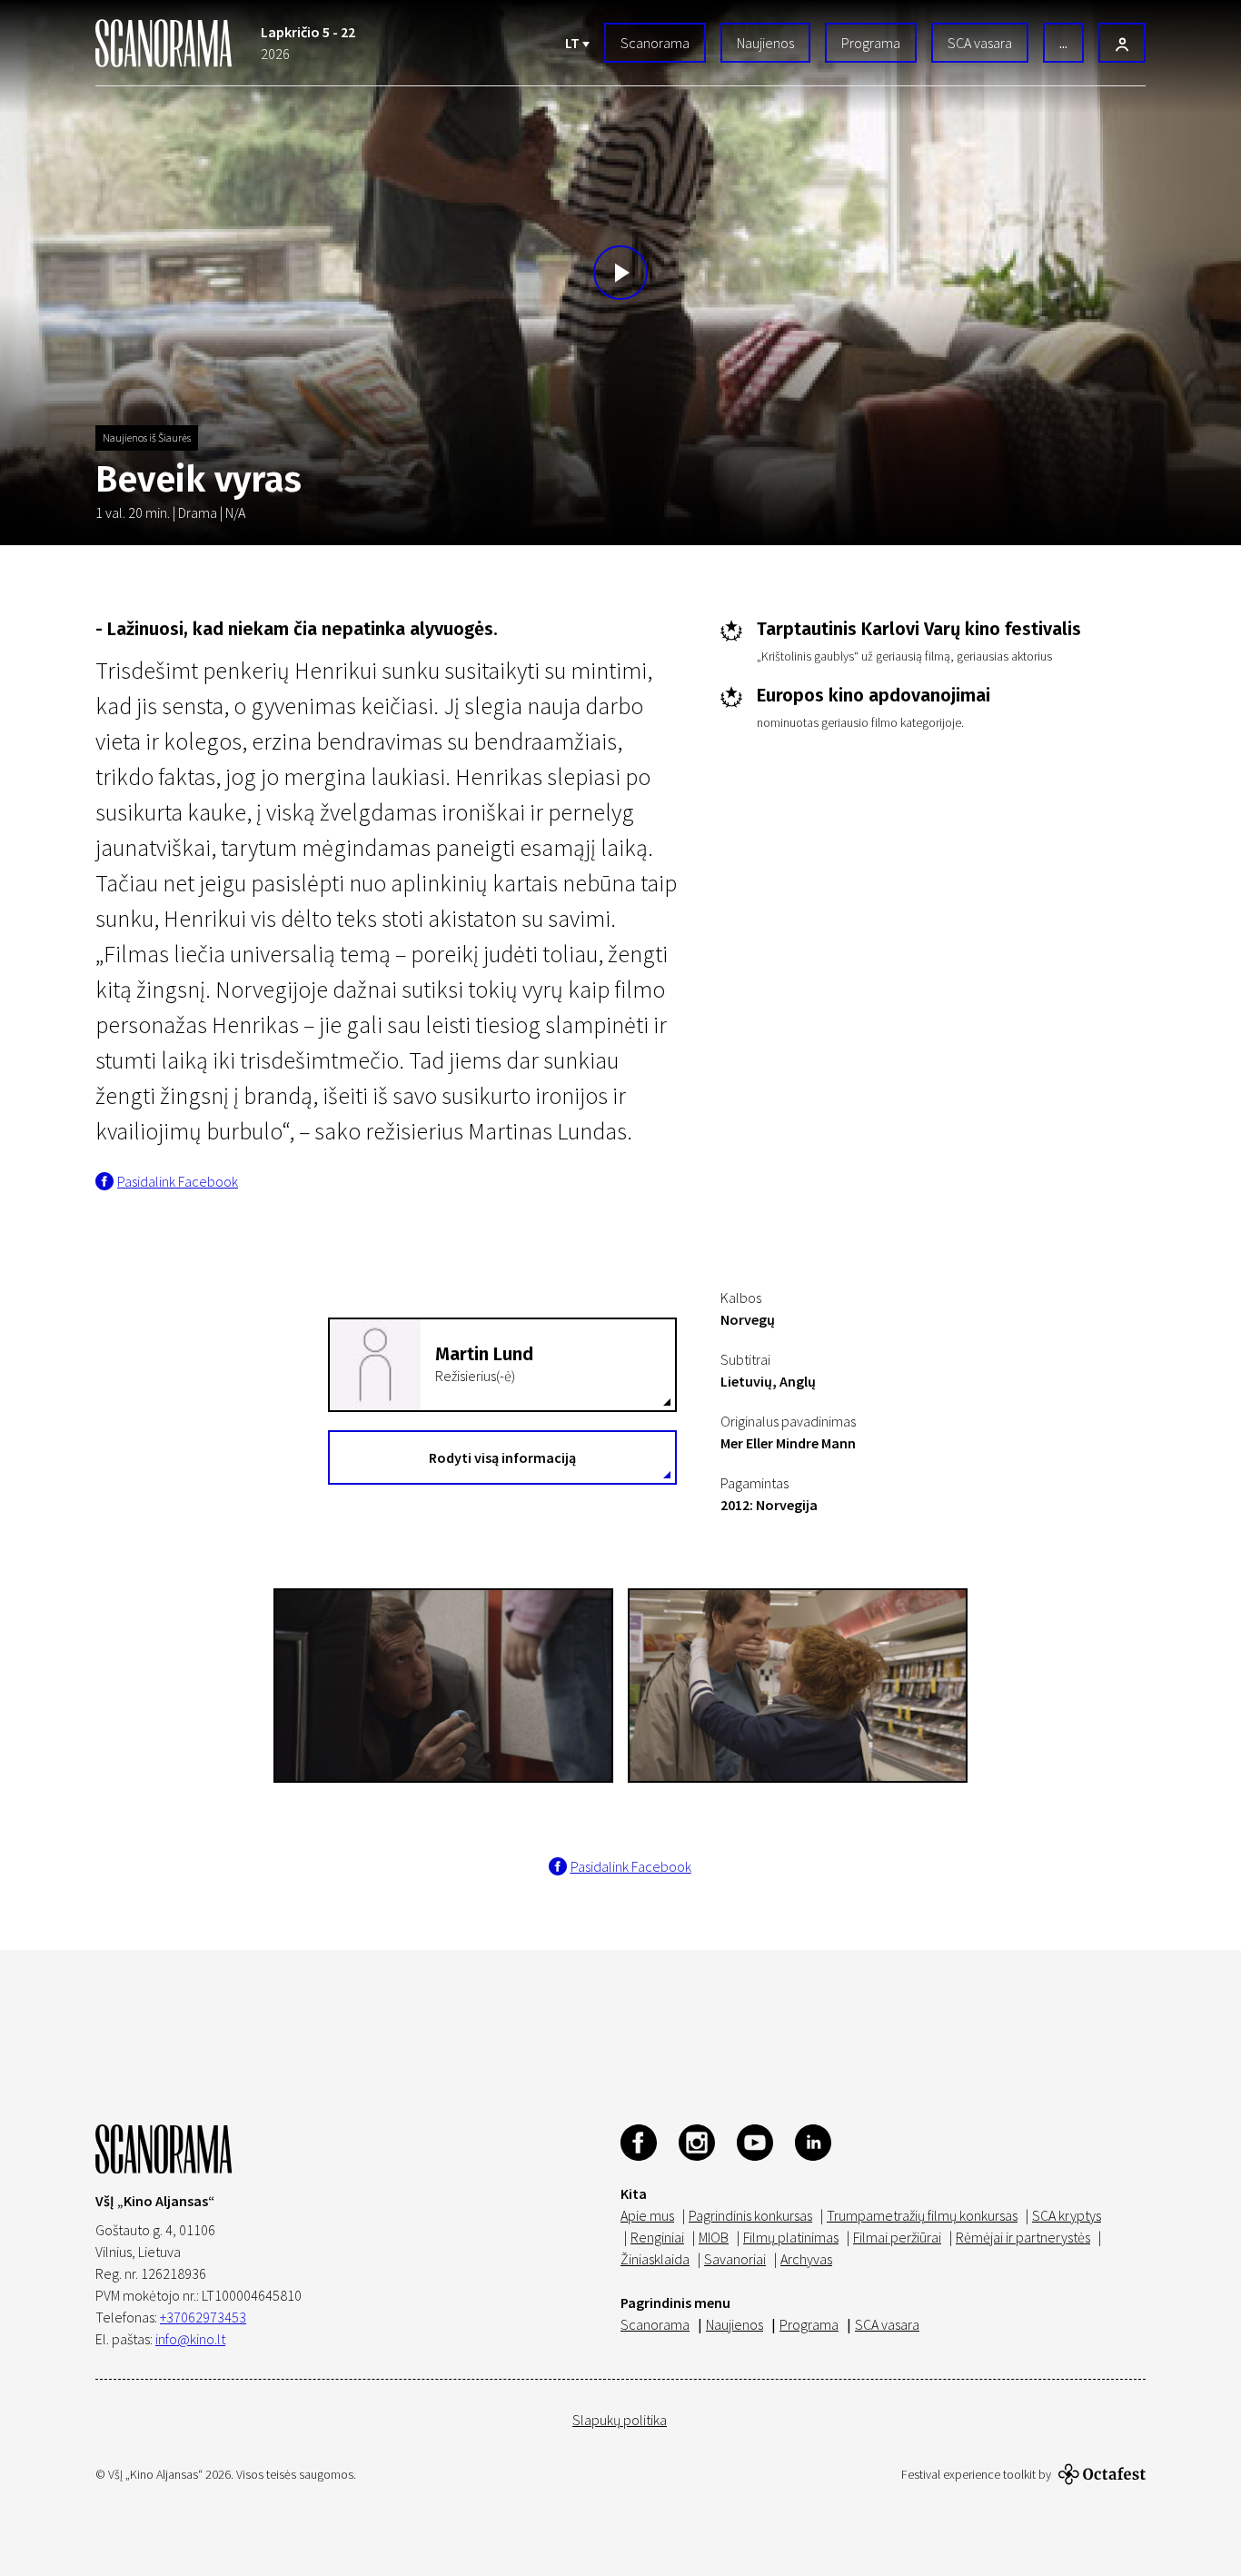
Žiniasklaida (655, 2259)
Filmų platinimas (791, 2237)
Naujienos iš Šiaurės (147, 438)
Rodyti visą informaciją (502, 1457)
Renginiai (657, 2237)
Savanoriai (735, 2259)
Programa (871, 43)
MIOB (714, 2237)
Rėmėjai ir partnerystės (1023, 2237)
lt (574, 43)
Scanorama (655, 43)
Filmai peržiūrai (897, 2237)
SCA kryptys (1067, 2215)
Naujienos (765, 43)
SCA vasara (980, 43)
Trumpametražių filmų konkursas (922, 2215)
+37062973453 (203, 2317)
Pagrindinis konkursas (750, 2215)
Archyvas (806, 2259)
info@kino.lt (190, 2339)
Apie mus (647, 2215)
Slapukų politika (620, 2420)
